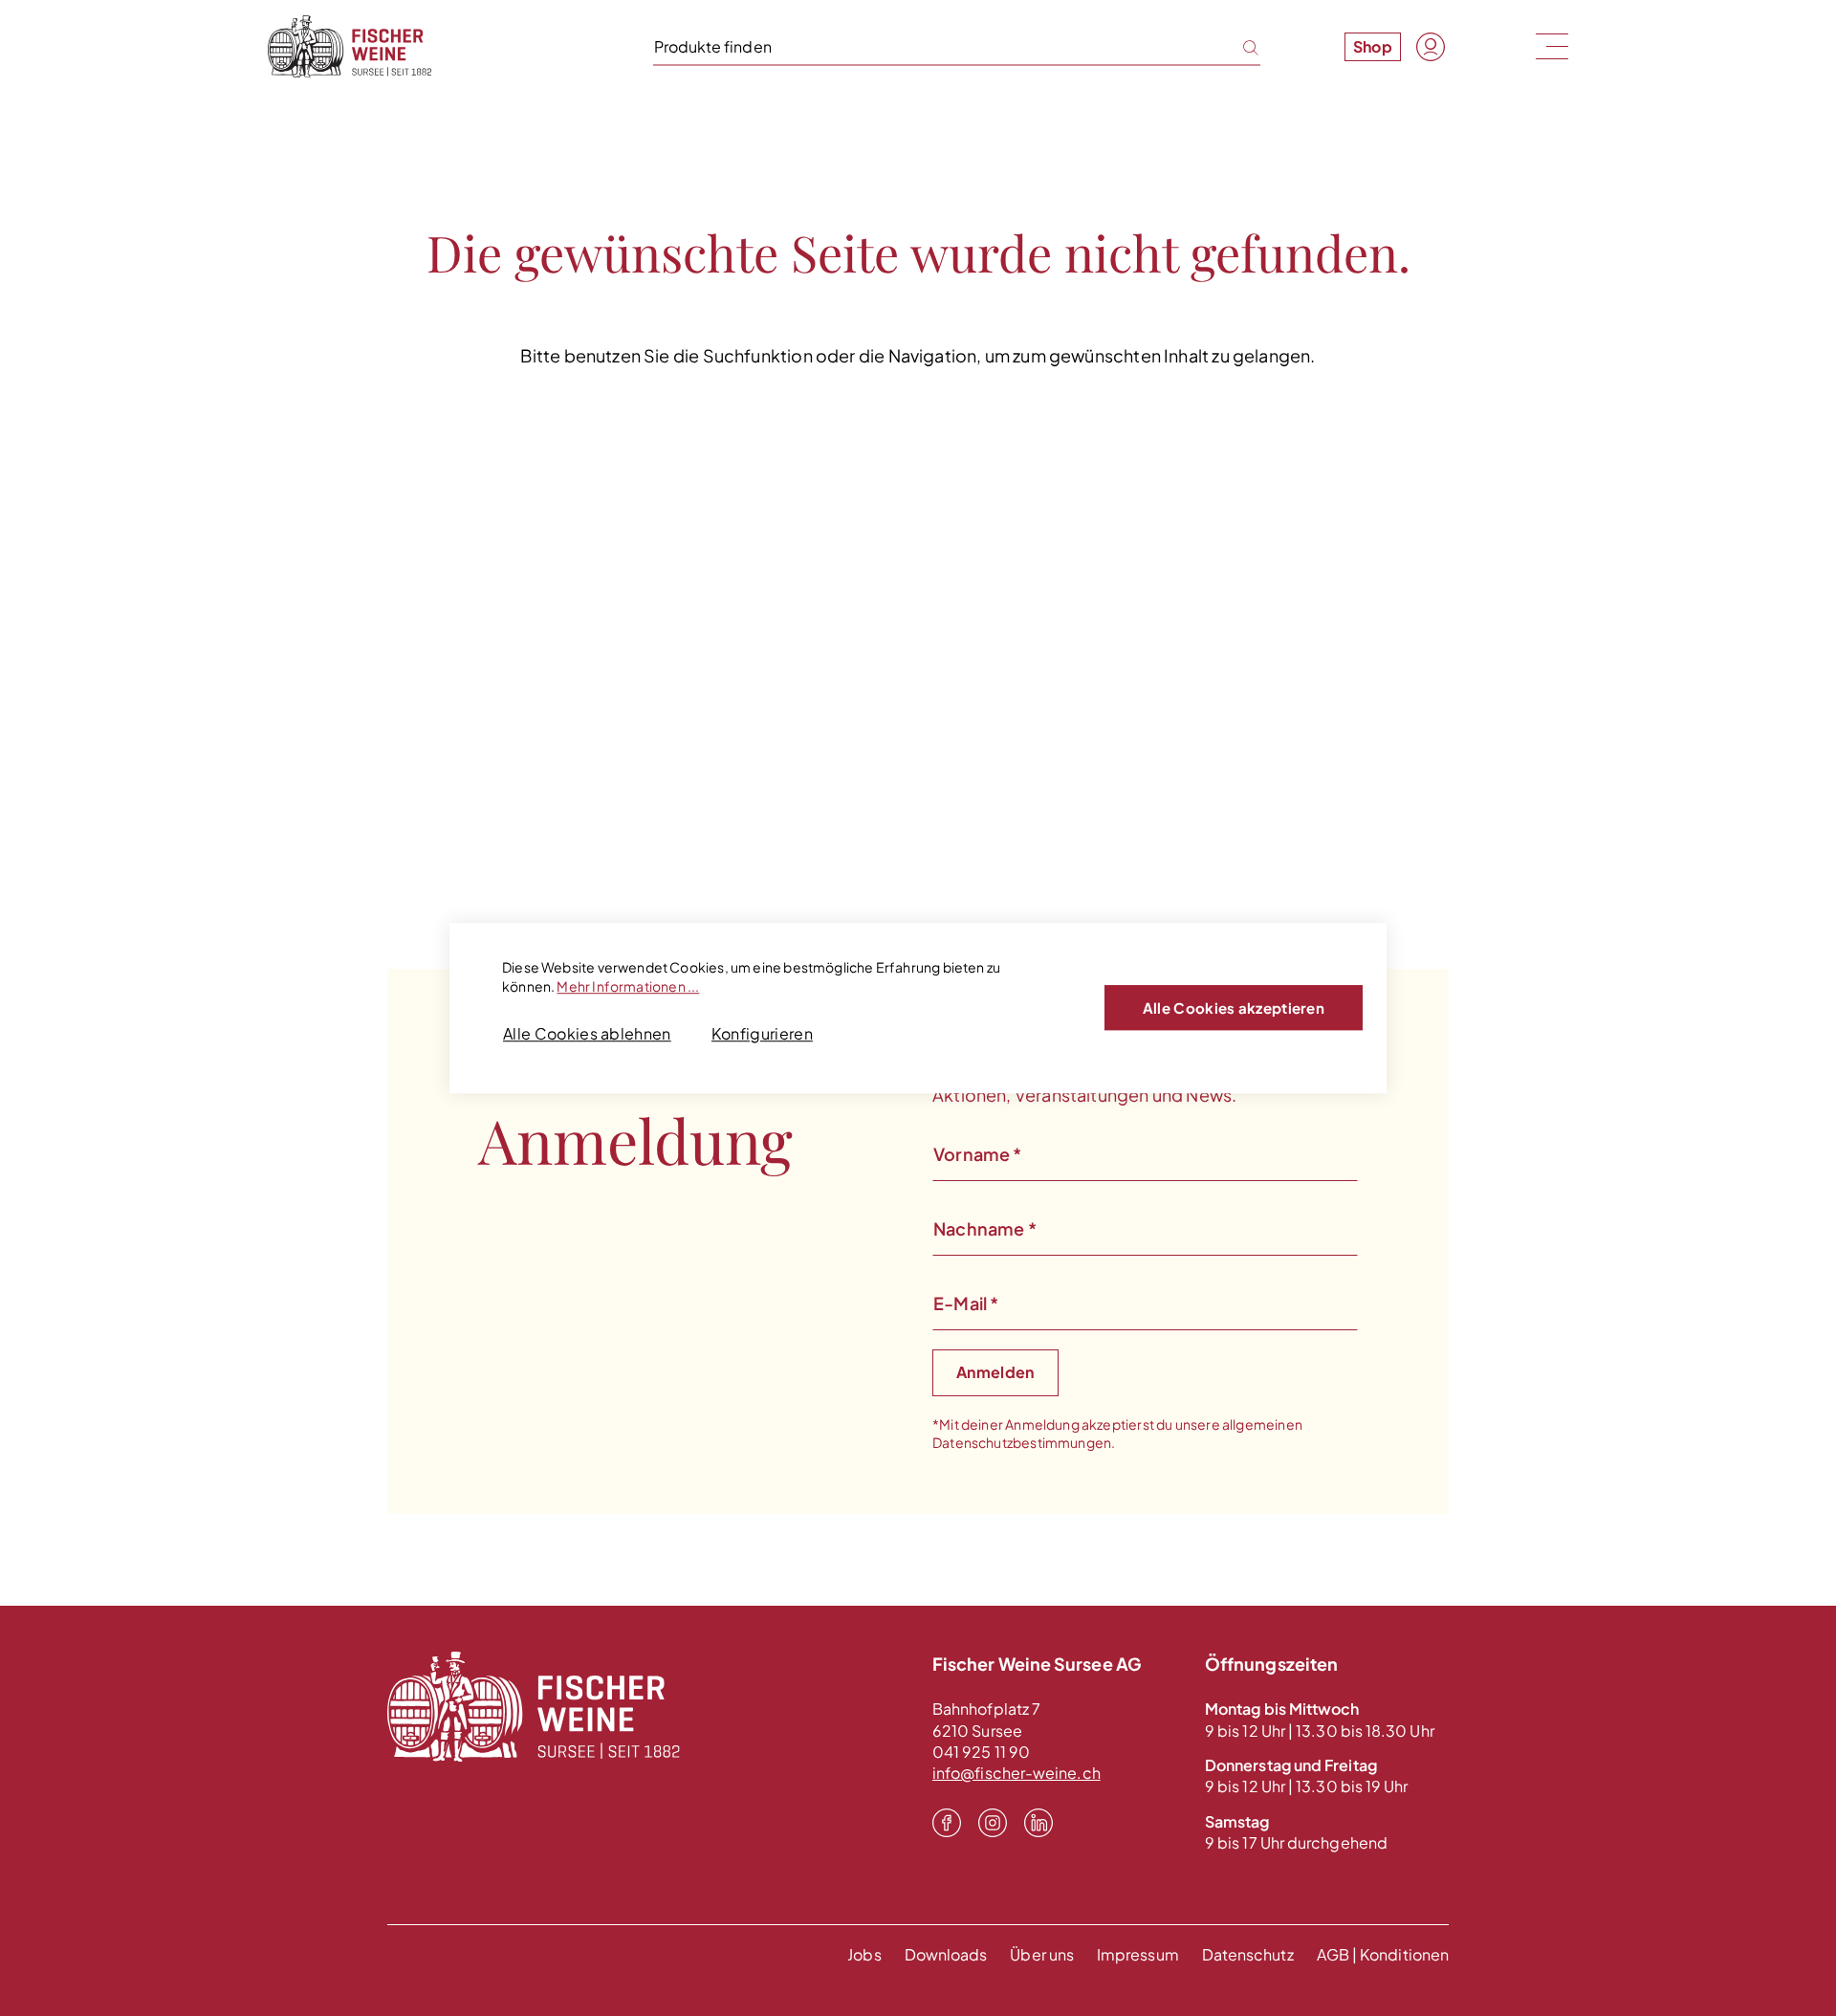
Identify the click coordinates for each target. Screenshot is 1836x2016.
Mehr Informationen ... (628, 986)
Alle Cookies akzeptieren (1234, 1008)
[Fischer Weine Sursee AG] (350, 46)
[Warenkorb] (1475, 46)
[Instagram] (993, 1823)
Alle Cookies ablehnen (587, 1033)
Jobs (864, 1954)
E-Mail (966, 1303)
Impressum (1138, 1954)
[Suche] (1239, 46)
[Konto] (1431, 47)
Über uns (1042, 1954)
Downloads (946, 1954)
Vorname (978, 1154)
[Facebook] (947, 1823)
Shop (1373, 46)
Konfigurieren (762, 1033)
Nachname (985, 1228)
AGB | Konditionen (1383, 1954)
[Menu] (1550, 46)
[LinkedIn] (1038, 1823)
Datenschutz (1248, 1954)
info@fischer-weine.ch (1016, 1773)
